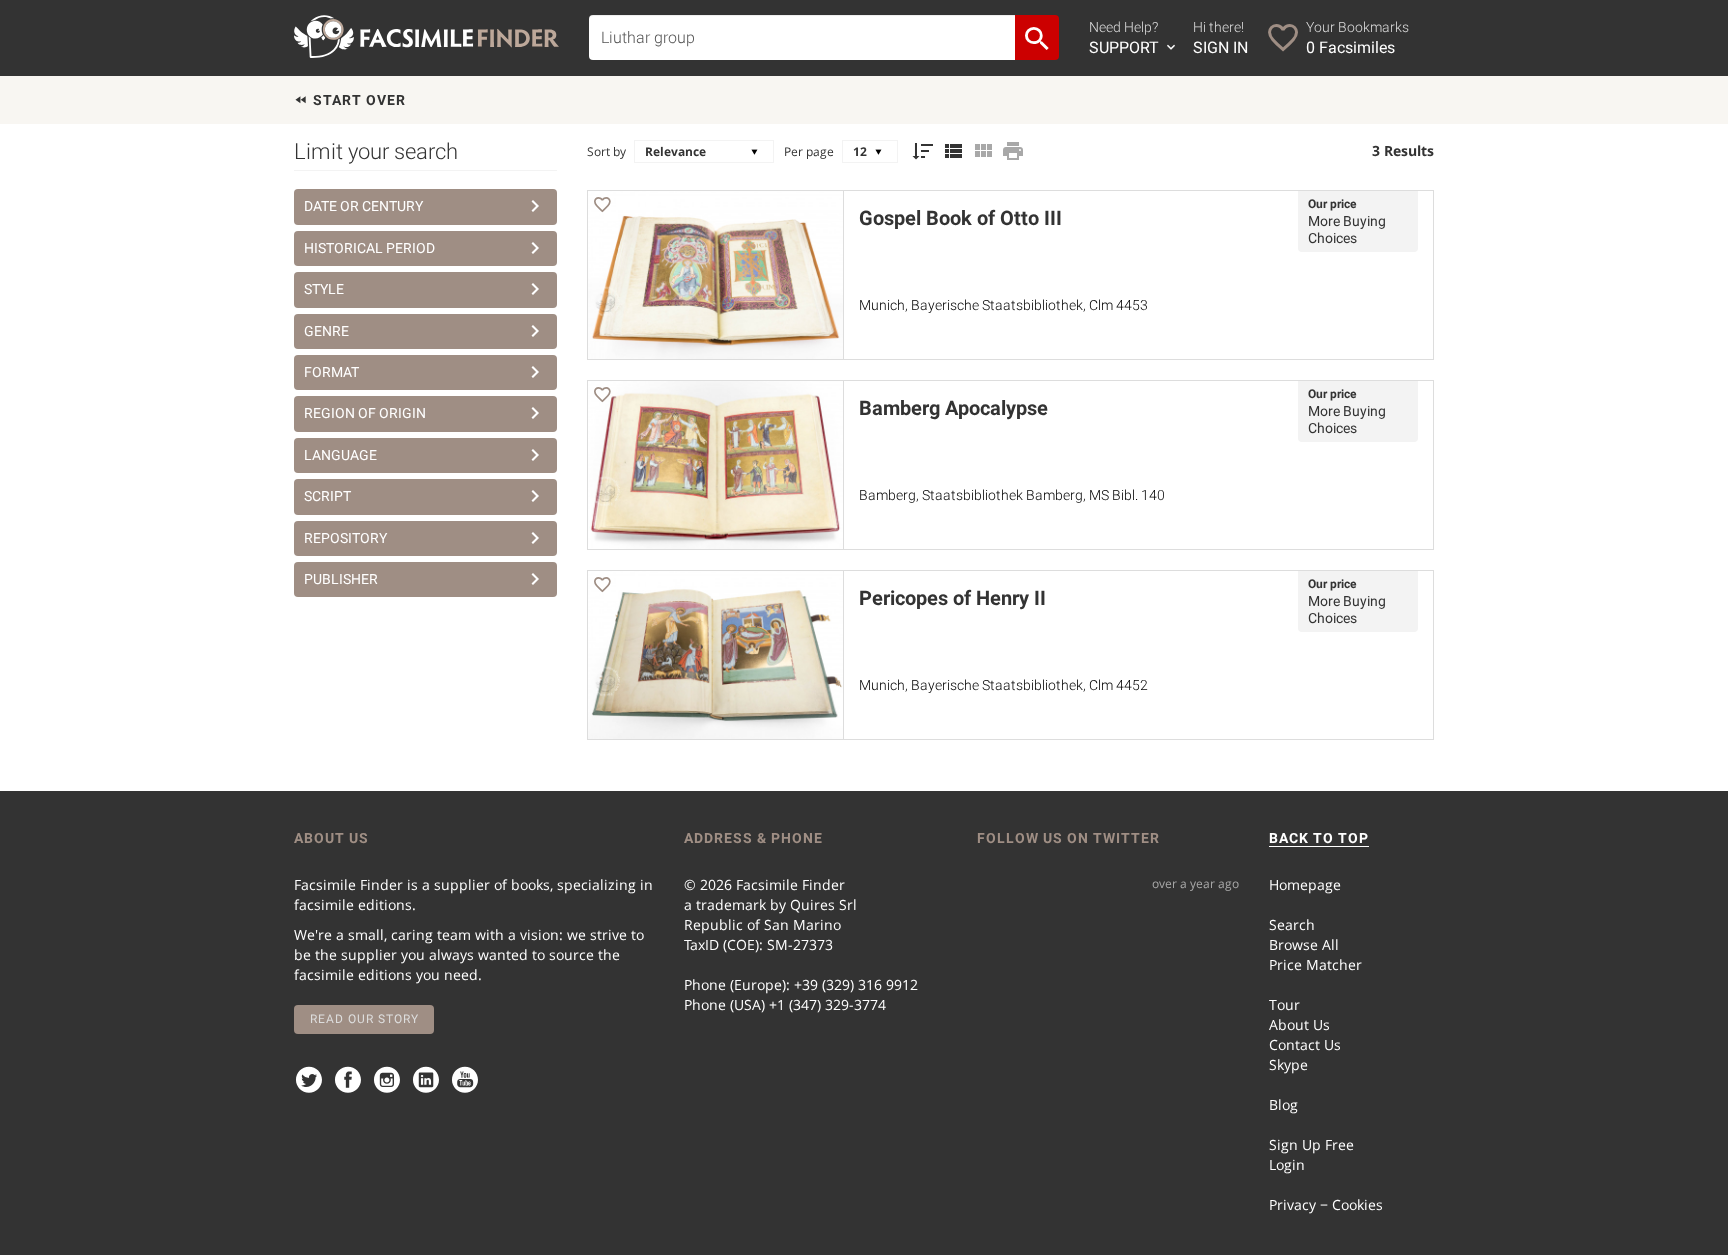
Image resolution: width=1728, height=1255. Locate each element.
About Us (1299, 1024)
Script (327, 496)
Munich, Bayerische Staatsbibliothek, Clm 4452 (1003, 685)
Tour (1284, 1004)
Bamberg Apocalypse (953, 408)
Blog (1283, 1104)
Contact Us (1305, 1044)
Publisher (341, 579)
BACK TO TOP (1319, 838)
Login (1287, 1164)
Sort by (606, 151)
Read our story (364, 1019)
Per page (809, 151)
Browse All (1304, 944)
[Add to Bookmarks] (602, 207)
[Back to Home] (426, 36)
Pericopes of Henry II (952, 598)
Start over (357, 100)
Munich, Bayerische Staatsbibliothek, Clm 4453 (1003, 305)
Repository (345, 538)
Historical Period (369, 248)
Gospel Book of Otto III (960, 218)
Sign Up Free (1311, 1144)
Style (324, 289)
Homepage (1305, 884)
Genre (326, 331)
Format (331, 372)
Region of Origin (365, 413)
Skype (1288, 1064)
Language (340, 455)
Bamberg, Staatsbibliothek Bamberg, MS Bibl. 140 (1012, 495)
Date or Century (363, 206)
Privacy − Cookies (1326, 1204)
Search (1292, 924)
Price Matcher (1315, 964)
